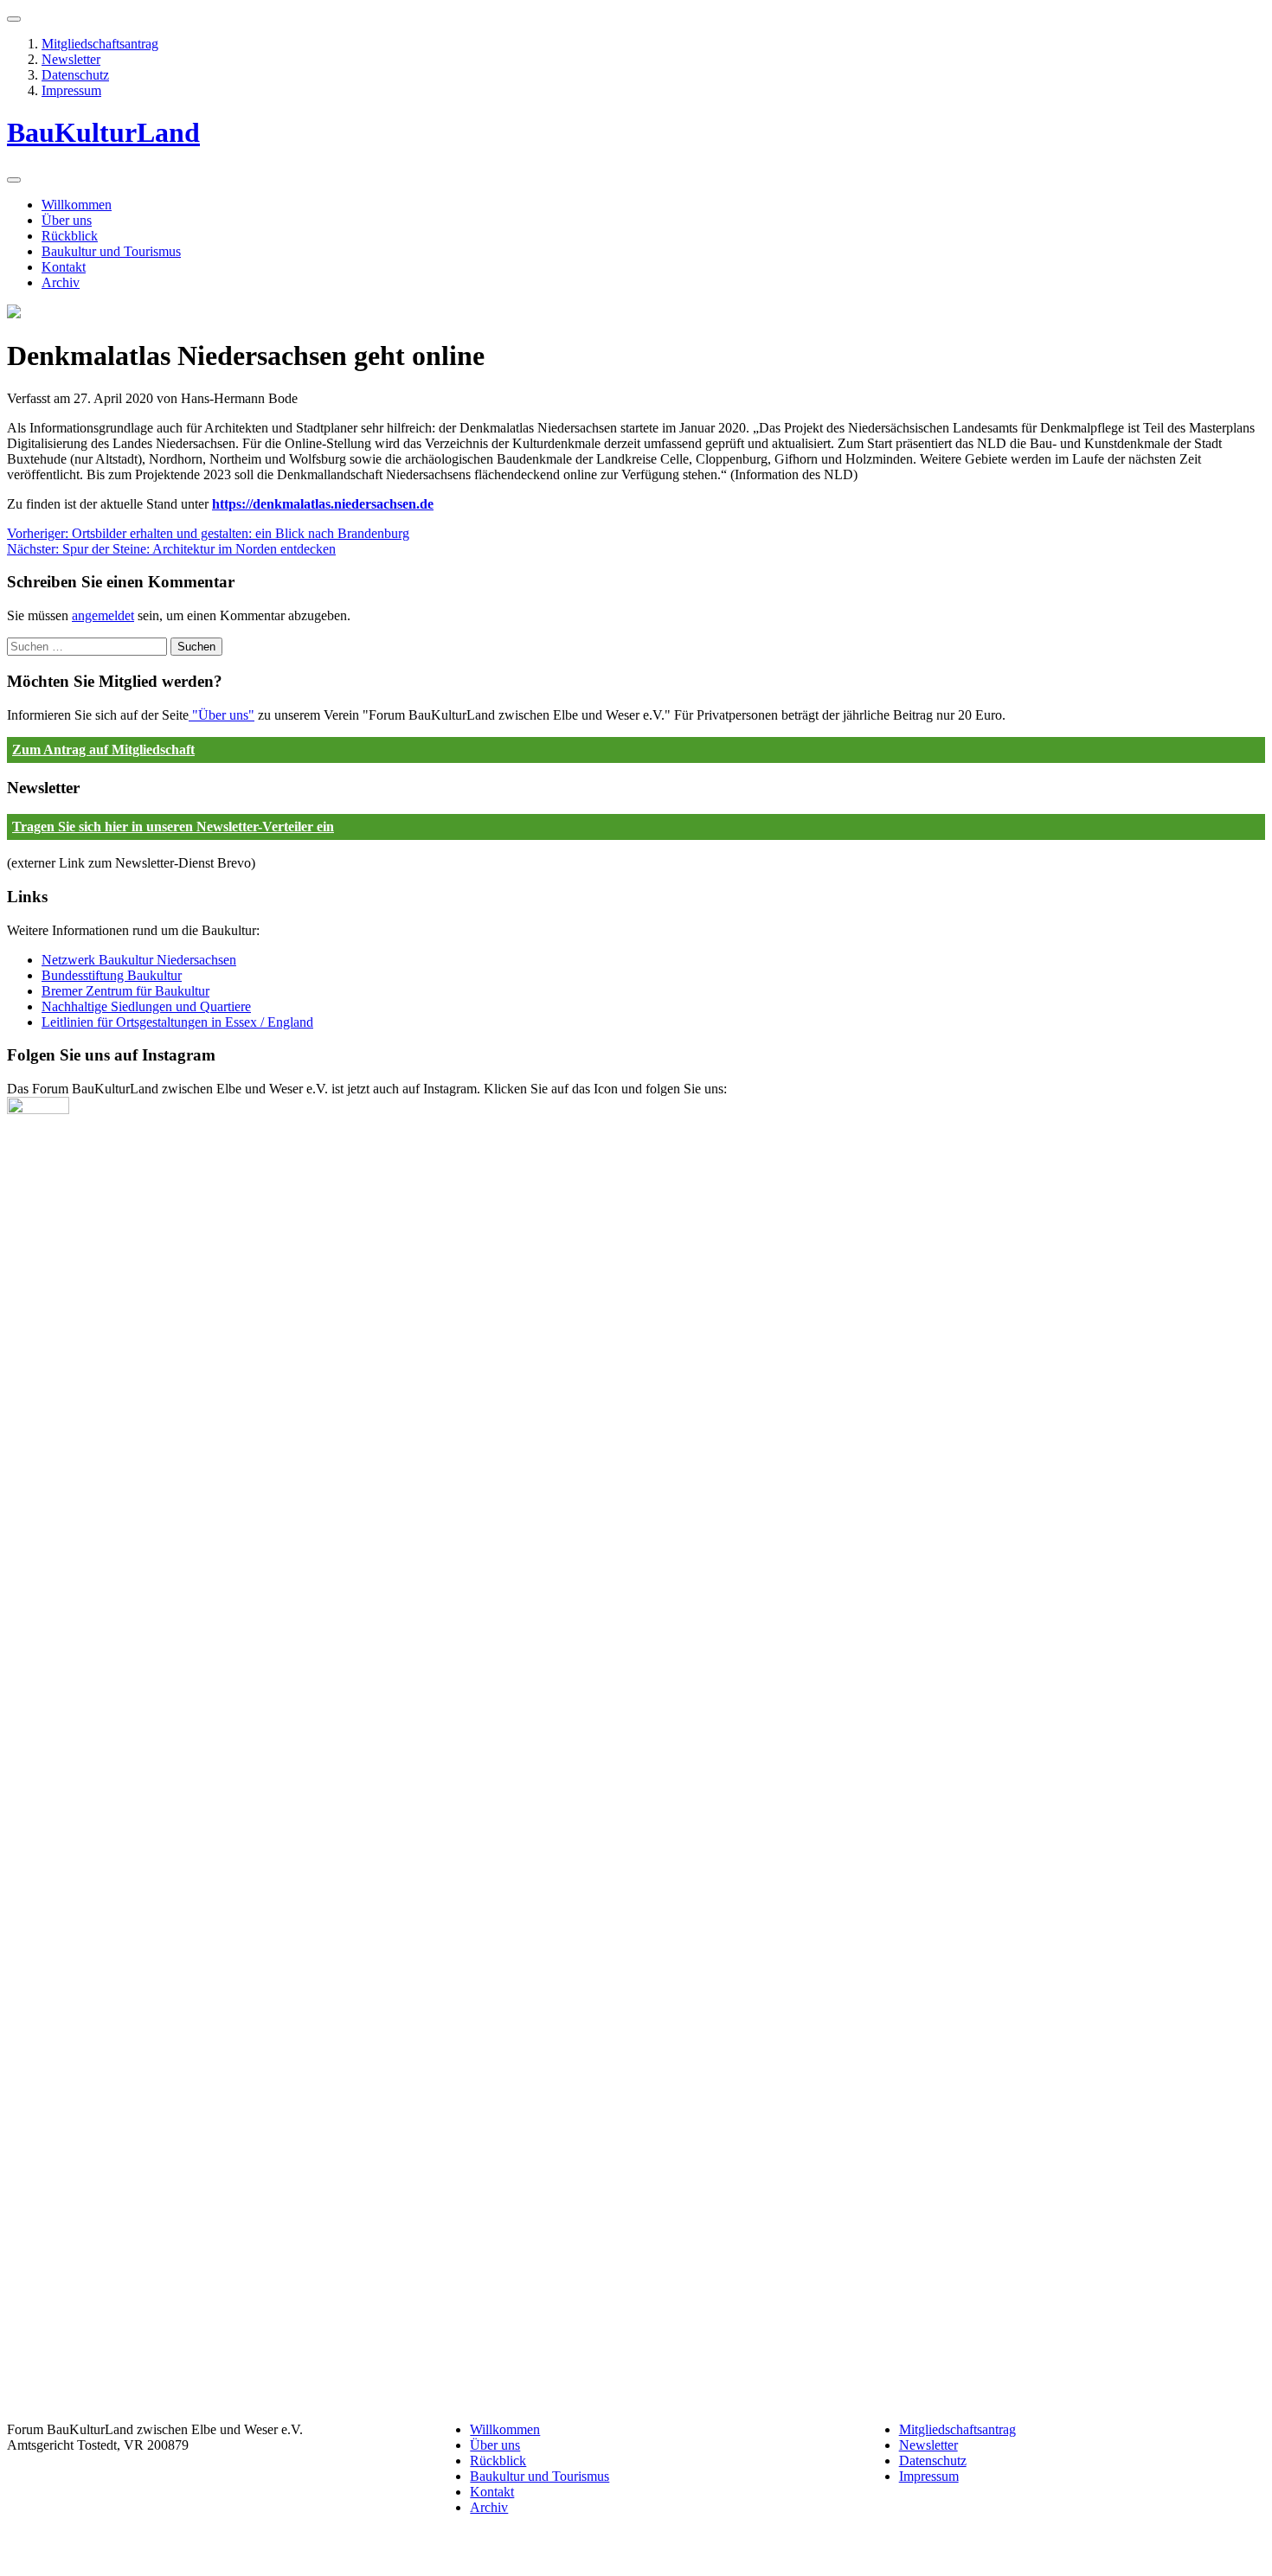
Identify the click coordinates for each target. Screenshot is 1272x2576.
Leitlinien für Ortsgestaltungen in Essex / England (177, 1022)
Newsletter (71, 59)
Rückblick (70, 236)
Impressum (71, 90)
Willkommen (77, 205)
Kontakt (64, 267)
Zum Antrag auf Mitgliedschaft (103, 750)
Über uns (67, 220)
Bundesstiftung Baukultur (112, 975)
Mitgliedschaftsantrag (100, 44)
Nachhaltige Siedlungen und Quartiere (146, 1006)
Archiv (61, 282)
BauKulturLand (103, 132)
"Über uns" (222, 715)
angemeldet (103, 615)
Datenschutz (75, 75)
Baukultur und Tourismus (111, 251)
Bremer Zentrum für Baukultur (125, 991)
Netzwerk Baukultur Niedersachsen (139, 960)
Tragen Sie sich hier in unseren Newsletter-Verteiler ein (173, 827)
